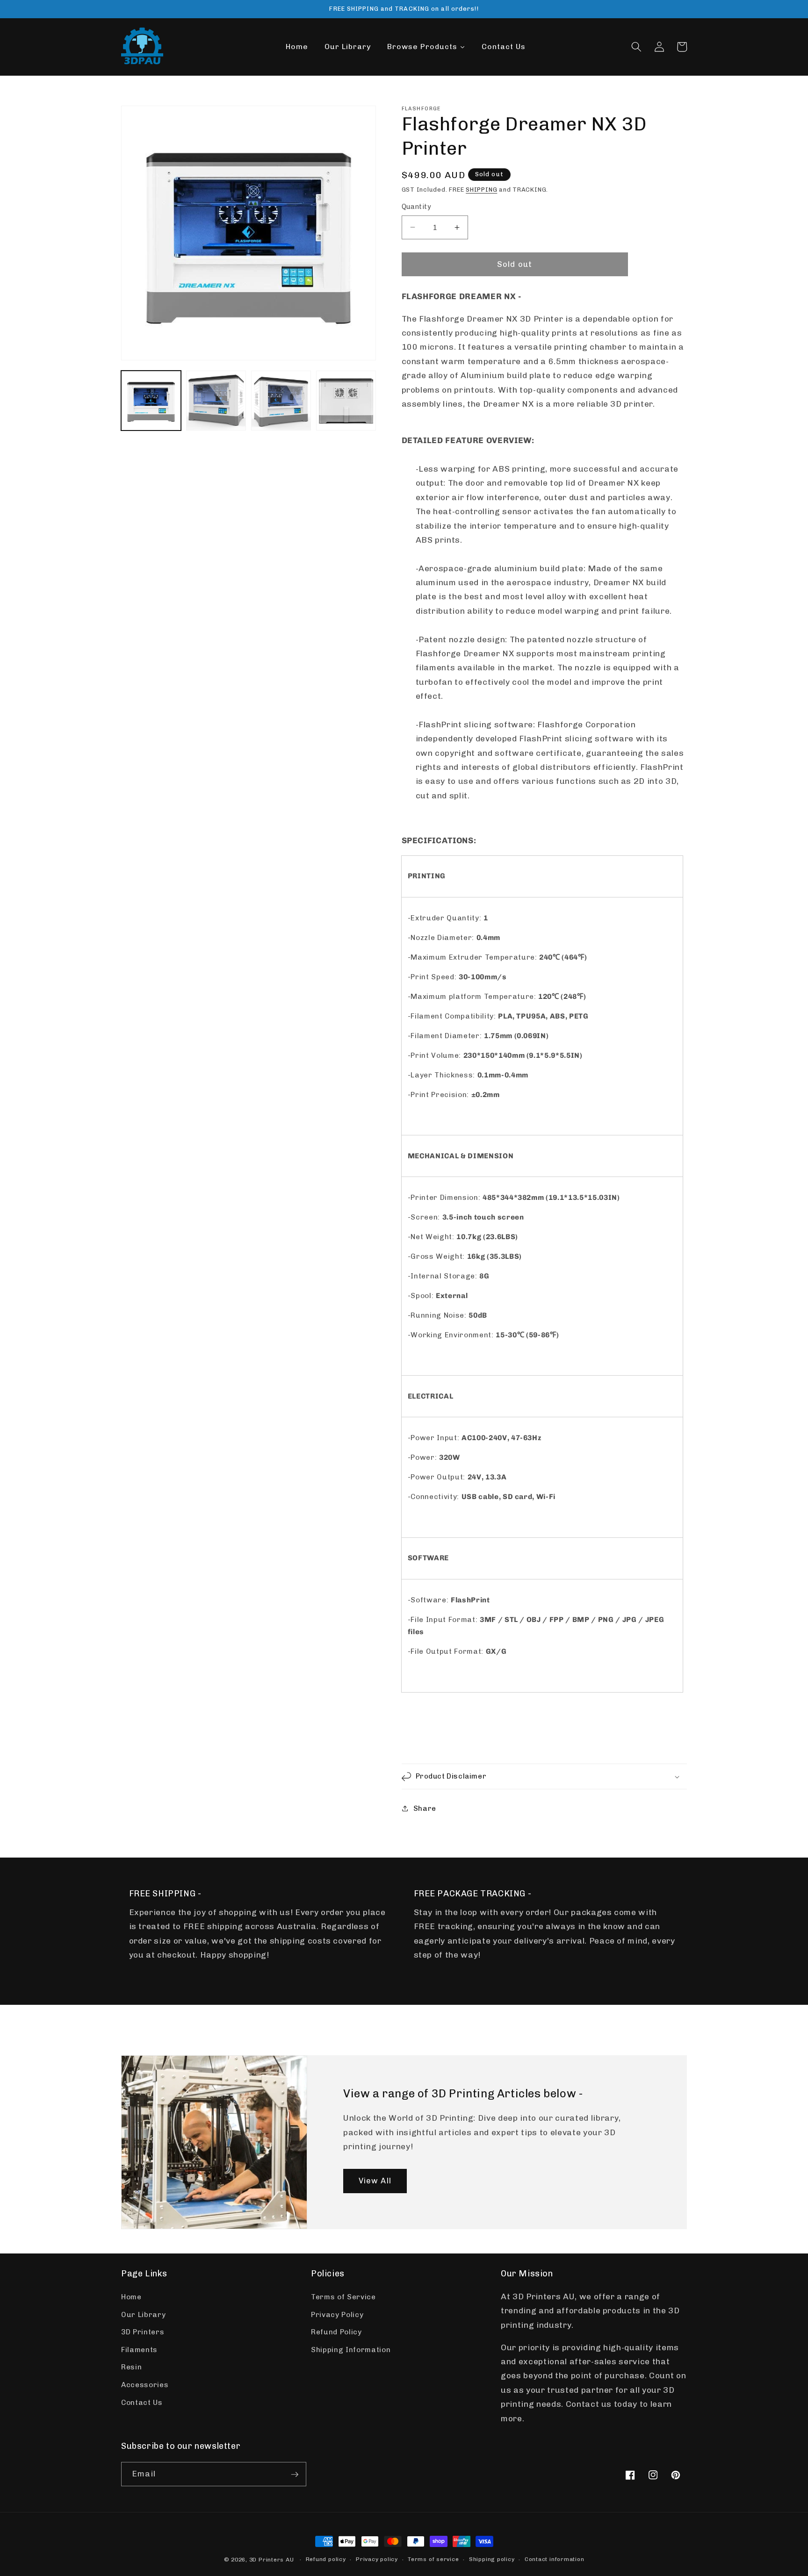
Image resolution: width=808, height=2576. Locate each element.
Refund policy (326, 2559)
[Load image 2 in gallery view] (216, 401)
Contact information (555, 2559)
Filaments (139, 2350)
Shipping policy (492, 2559)
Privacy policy (377, 2559)
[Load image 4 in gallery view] (346, 401)
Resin (131, 2368)
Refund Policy (336, 2332)
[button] (636, 47)
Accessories (145, 2385)
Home (131, 2297)
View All (375, 2181)
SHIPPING (481, 190)
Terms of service (433, 2559)
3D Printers (143, 2332)
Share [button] (425, 1808)
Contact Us (142, 2403)
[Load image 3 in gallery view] (281, 401)
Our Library (143, 2315)
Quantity (417, 207)
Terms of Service (343, 2297)
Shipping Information (351, 2350)
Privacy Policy (337, 2315)
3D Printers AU (272, 2560)
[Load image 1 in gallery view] (151, 401)
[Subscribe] (295, 2475)
